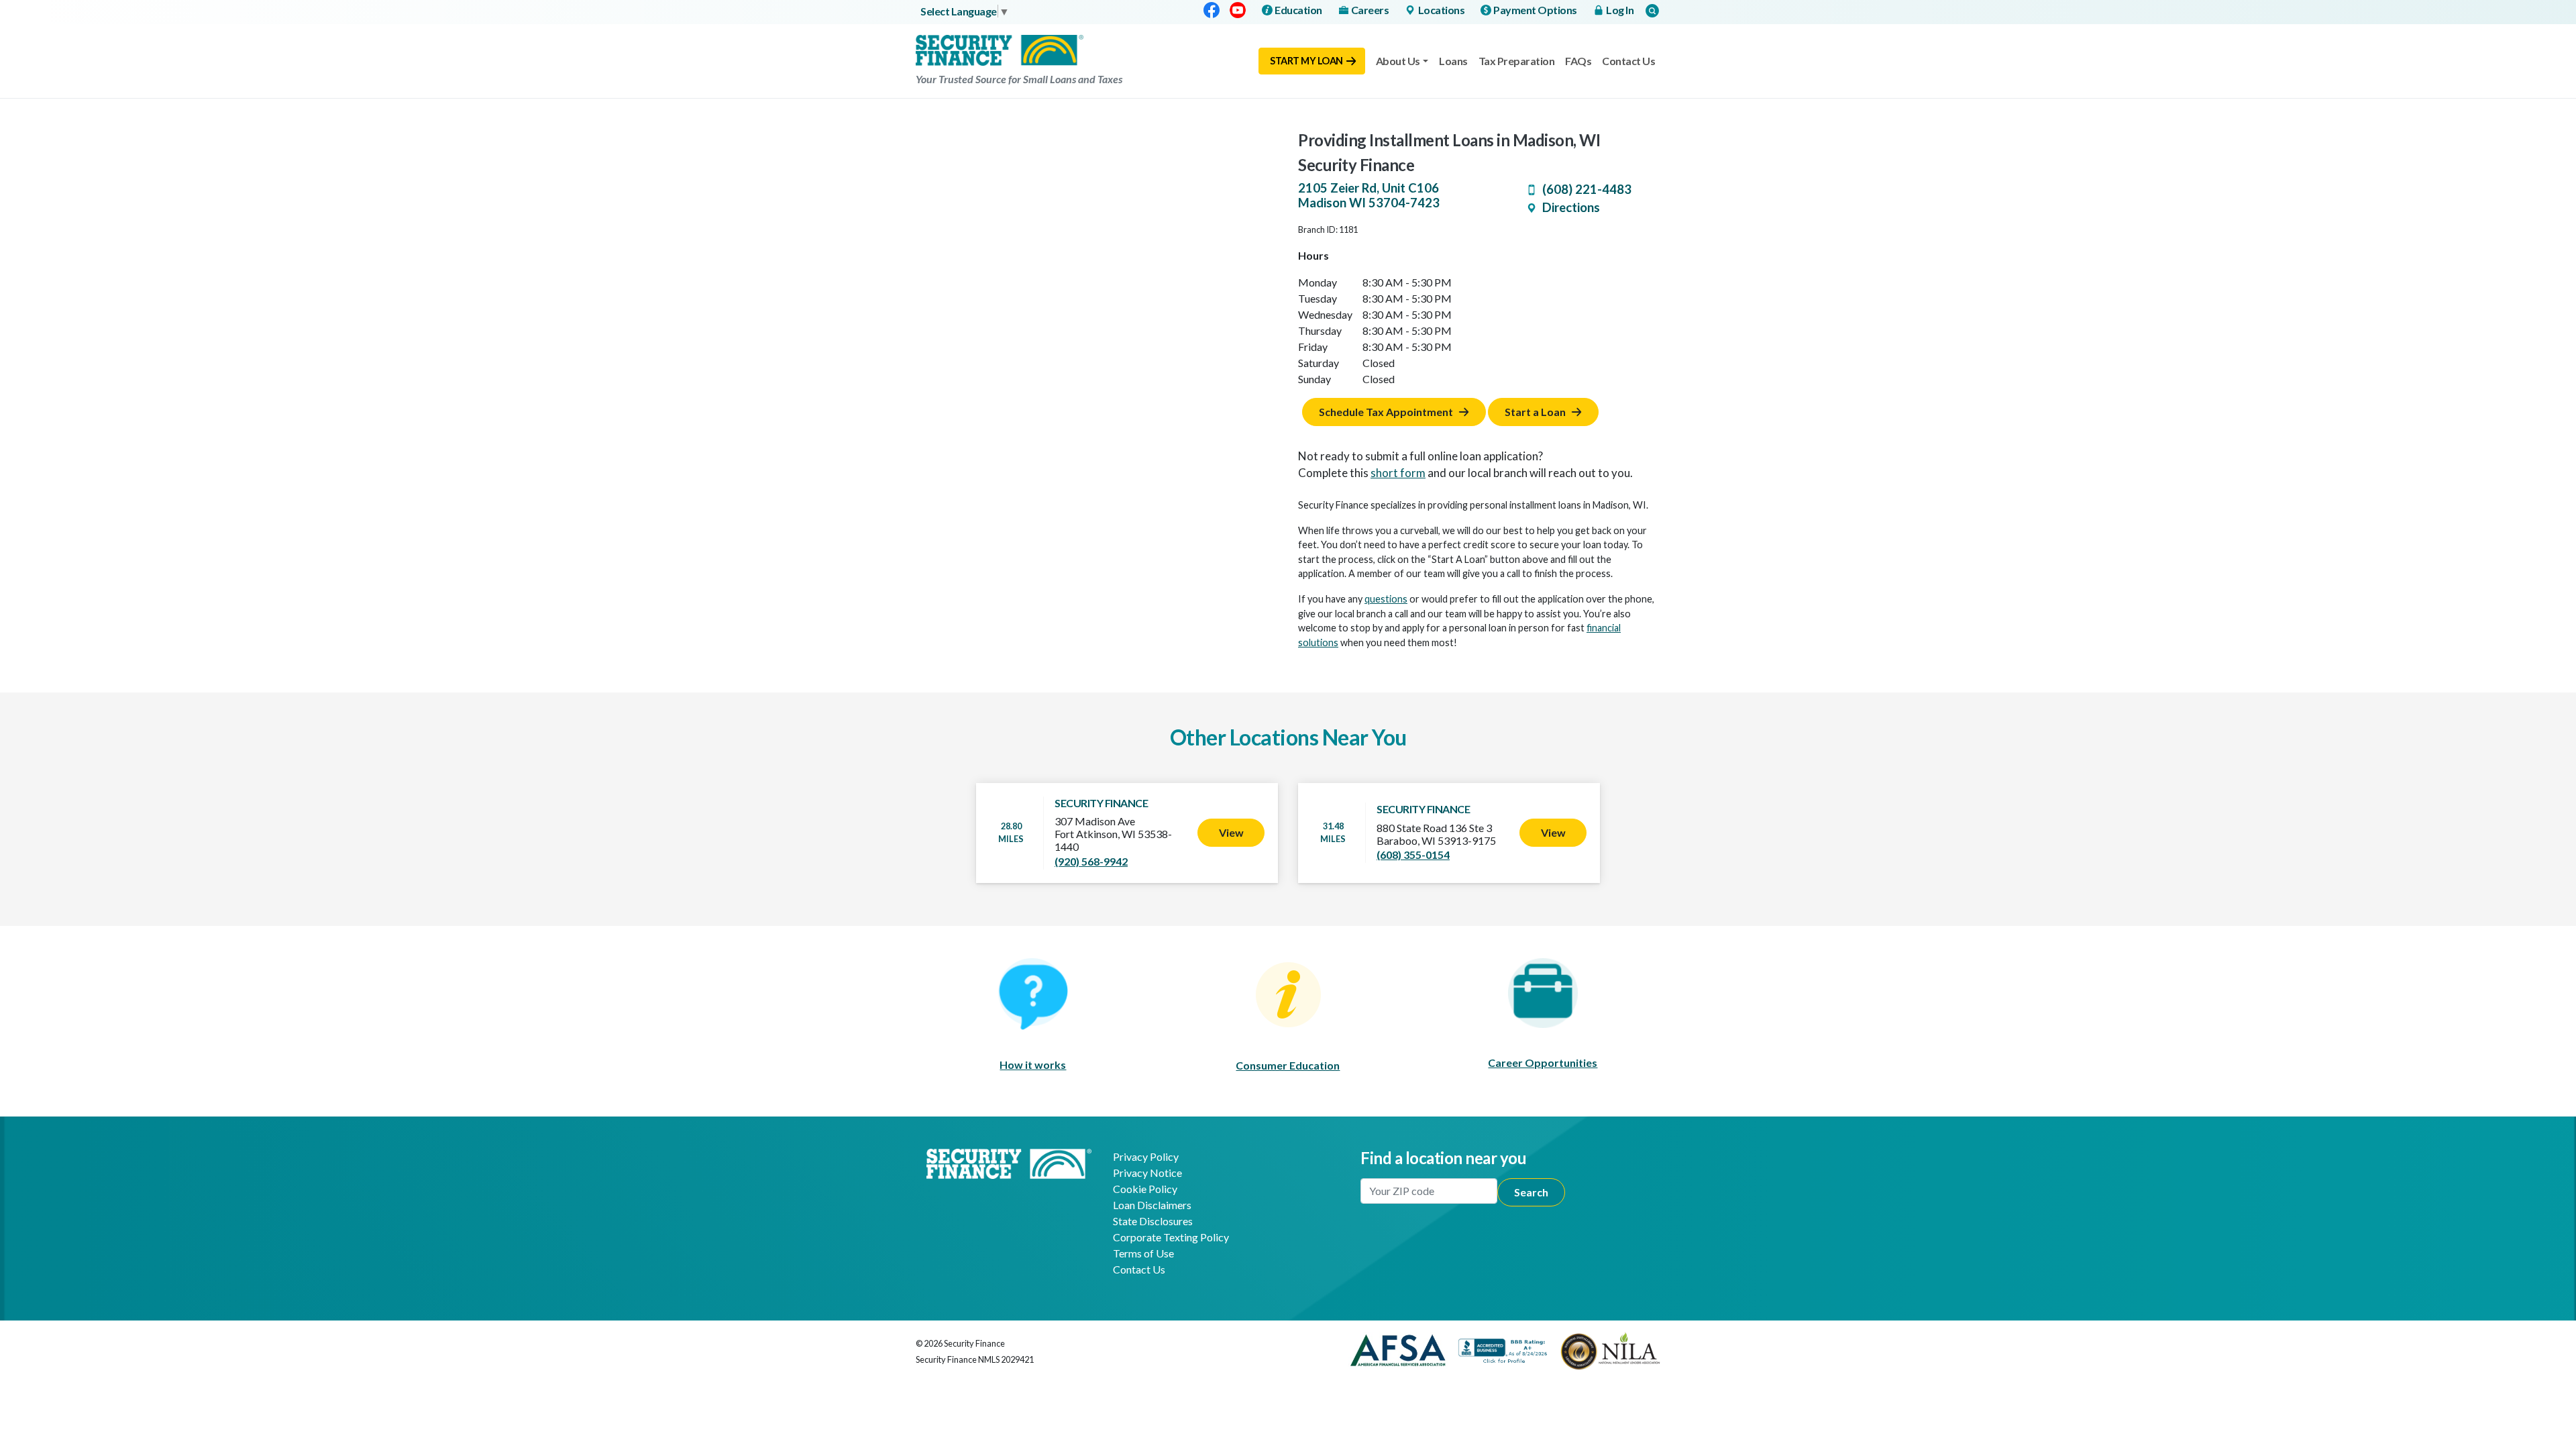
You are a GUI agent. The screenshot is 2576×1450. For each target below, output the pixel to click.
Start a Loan (1535, 412)
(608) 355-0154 (1413, 855)
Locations (1442, 10)
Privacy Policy (1146, 1156)
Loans (1453, 61)
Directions (1571, 207)
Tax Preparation (1517, 61)
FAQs (1578, 61)
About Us (1398, 61)
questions (1386, 599)
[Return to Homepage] (1009, 1162)
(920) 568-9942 (1091, 861)
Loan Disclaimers (1152, 1205)
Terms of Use (1143, 1253)
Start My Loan (1306, 61)
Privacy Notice (1147, 1173)
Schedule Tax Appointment (1386, 412)
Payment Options (1535, 10)
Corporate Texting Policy (1171, 1237)
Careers (1370, 10)
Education (1298, 10)
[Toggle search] (1652, 10)
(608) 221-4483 (1587, 189)
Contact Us (1628, 61)
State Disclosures (1153, 1221)
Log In (1620, 10)
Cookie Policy (1145, 1189)
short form (1398, 473)
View (1231, 832)
